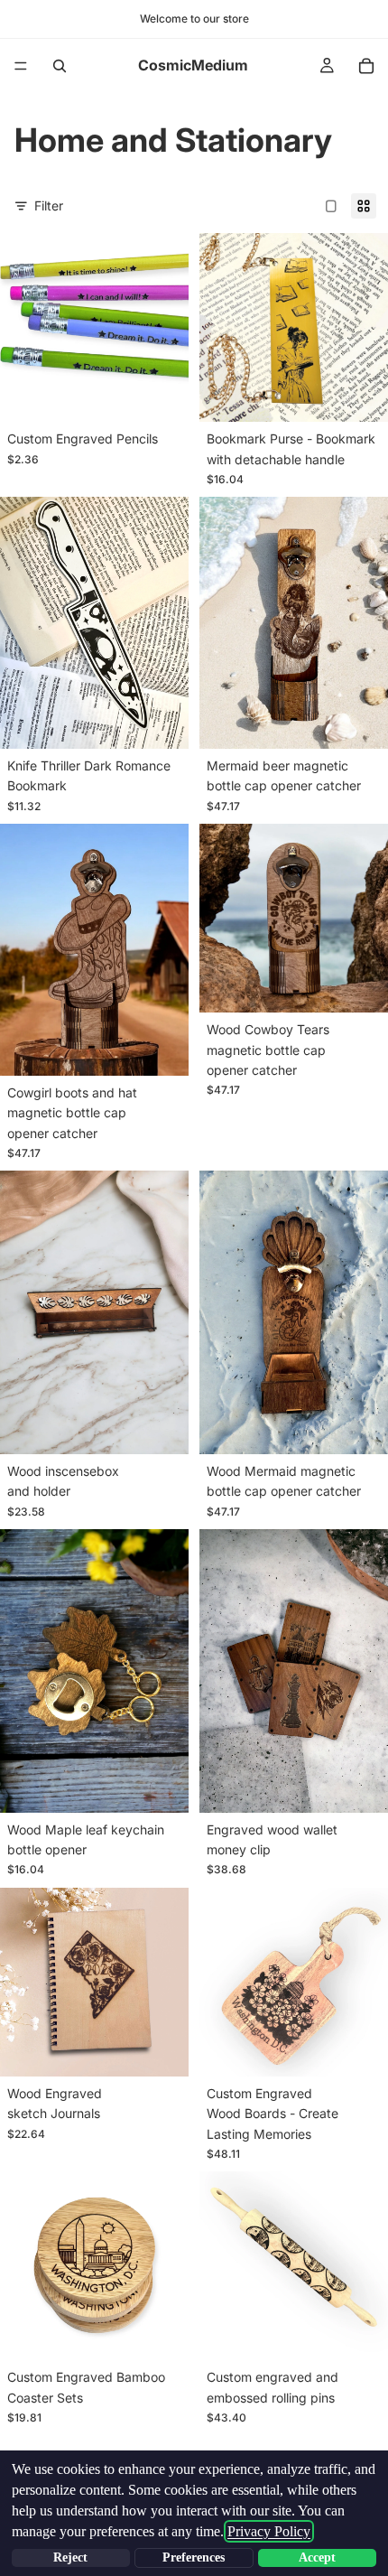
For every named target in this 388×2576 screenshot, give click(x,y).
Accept (317, 2557)
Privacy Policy (269, 2531)
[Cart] (366, 66)
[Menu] (21, 66)
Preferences (194, 2557)
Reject (70, 2557)
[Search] (60, 66)
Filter (49, 205)
